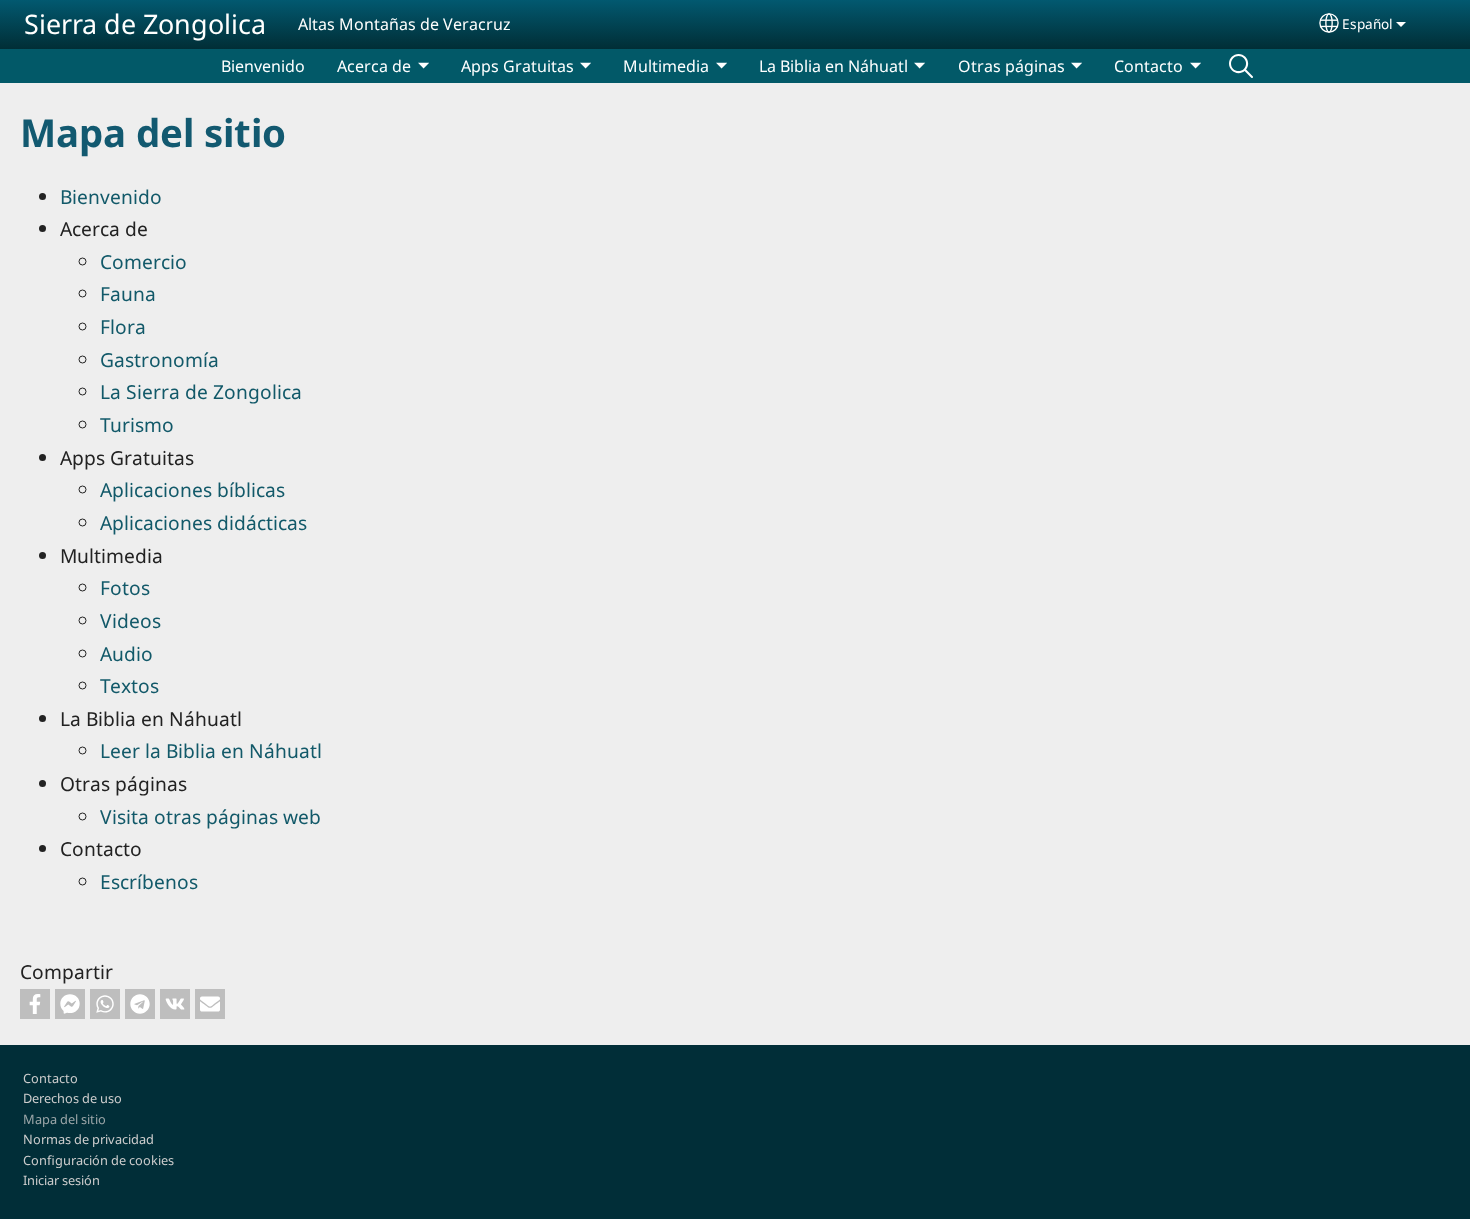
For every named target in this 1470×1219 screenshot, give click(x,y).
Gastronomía (159, 359)
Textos (129, 685)
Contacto (50, 1078)
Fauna (128, 293)
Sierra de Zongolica (145, 23)
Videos (130, 620)
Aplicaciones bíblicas (192, 489)
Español (1367, 23)
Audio (126, 653)
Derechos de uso (72, 1098)
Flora (123, 326)
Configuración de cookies (98, 1160)
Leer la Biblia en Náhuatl (211, 750)
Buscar (1241, 66)
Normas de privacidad (88, 1139)
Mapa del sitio (64, 1119)
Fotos (125, 587)
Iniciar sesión (61, 1180)
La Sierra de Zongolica (201, 391)
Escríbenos (149, 881)
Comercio (143, 261)
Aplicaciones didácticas (203, 522)
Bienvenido (263, 66)
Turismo (137, 424)
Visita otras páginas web (210, 816)
